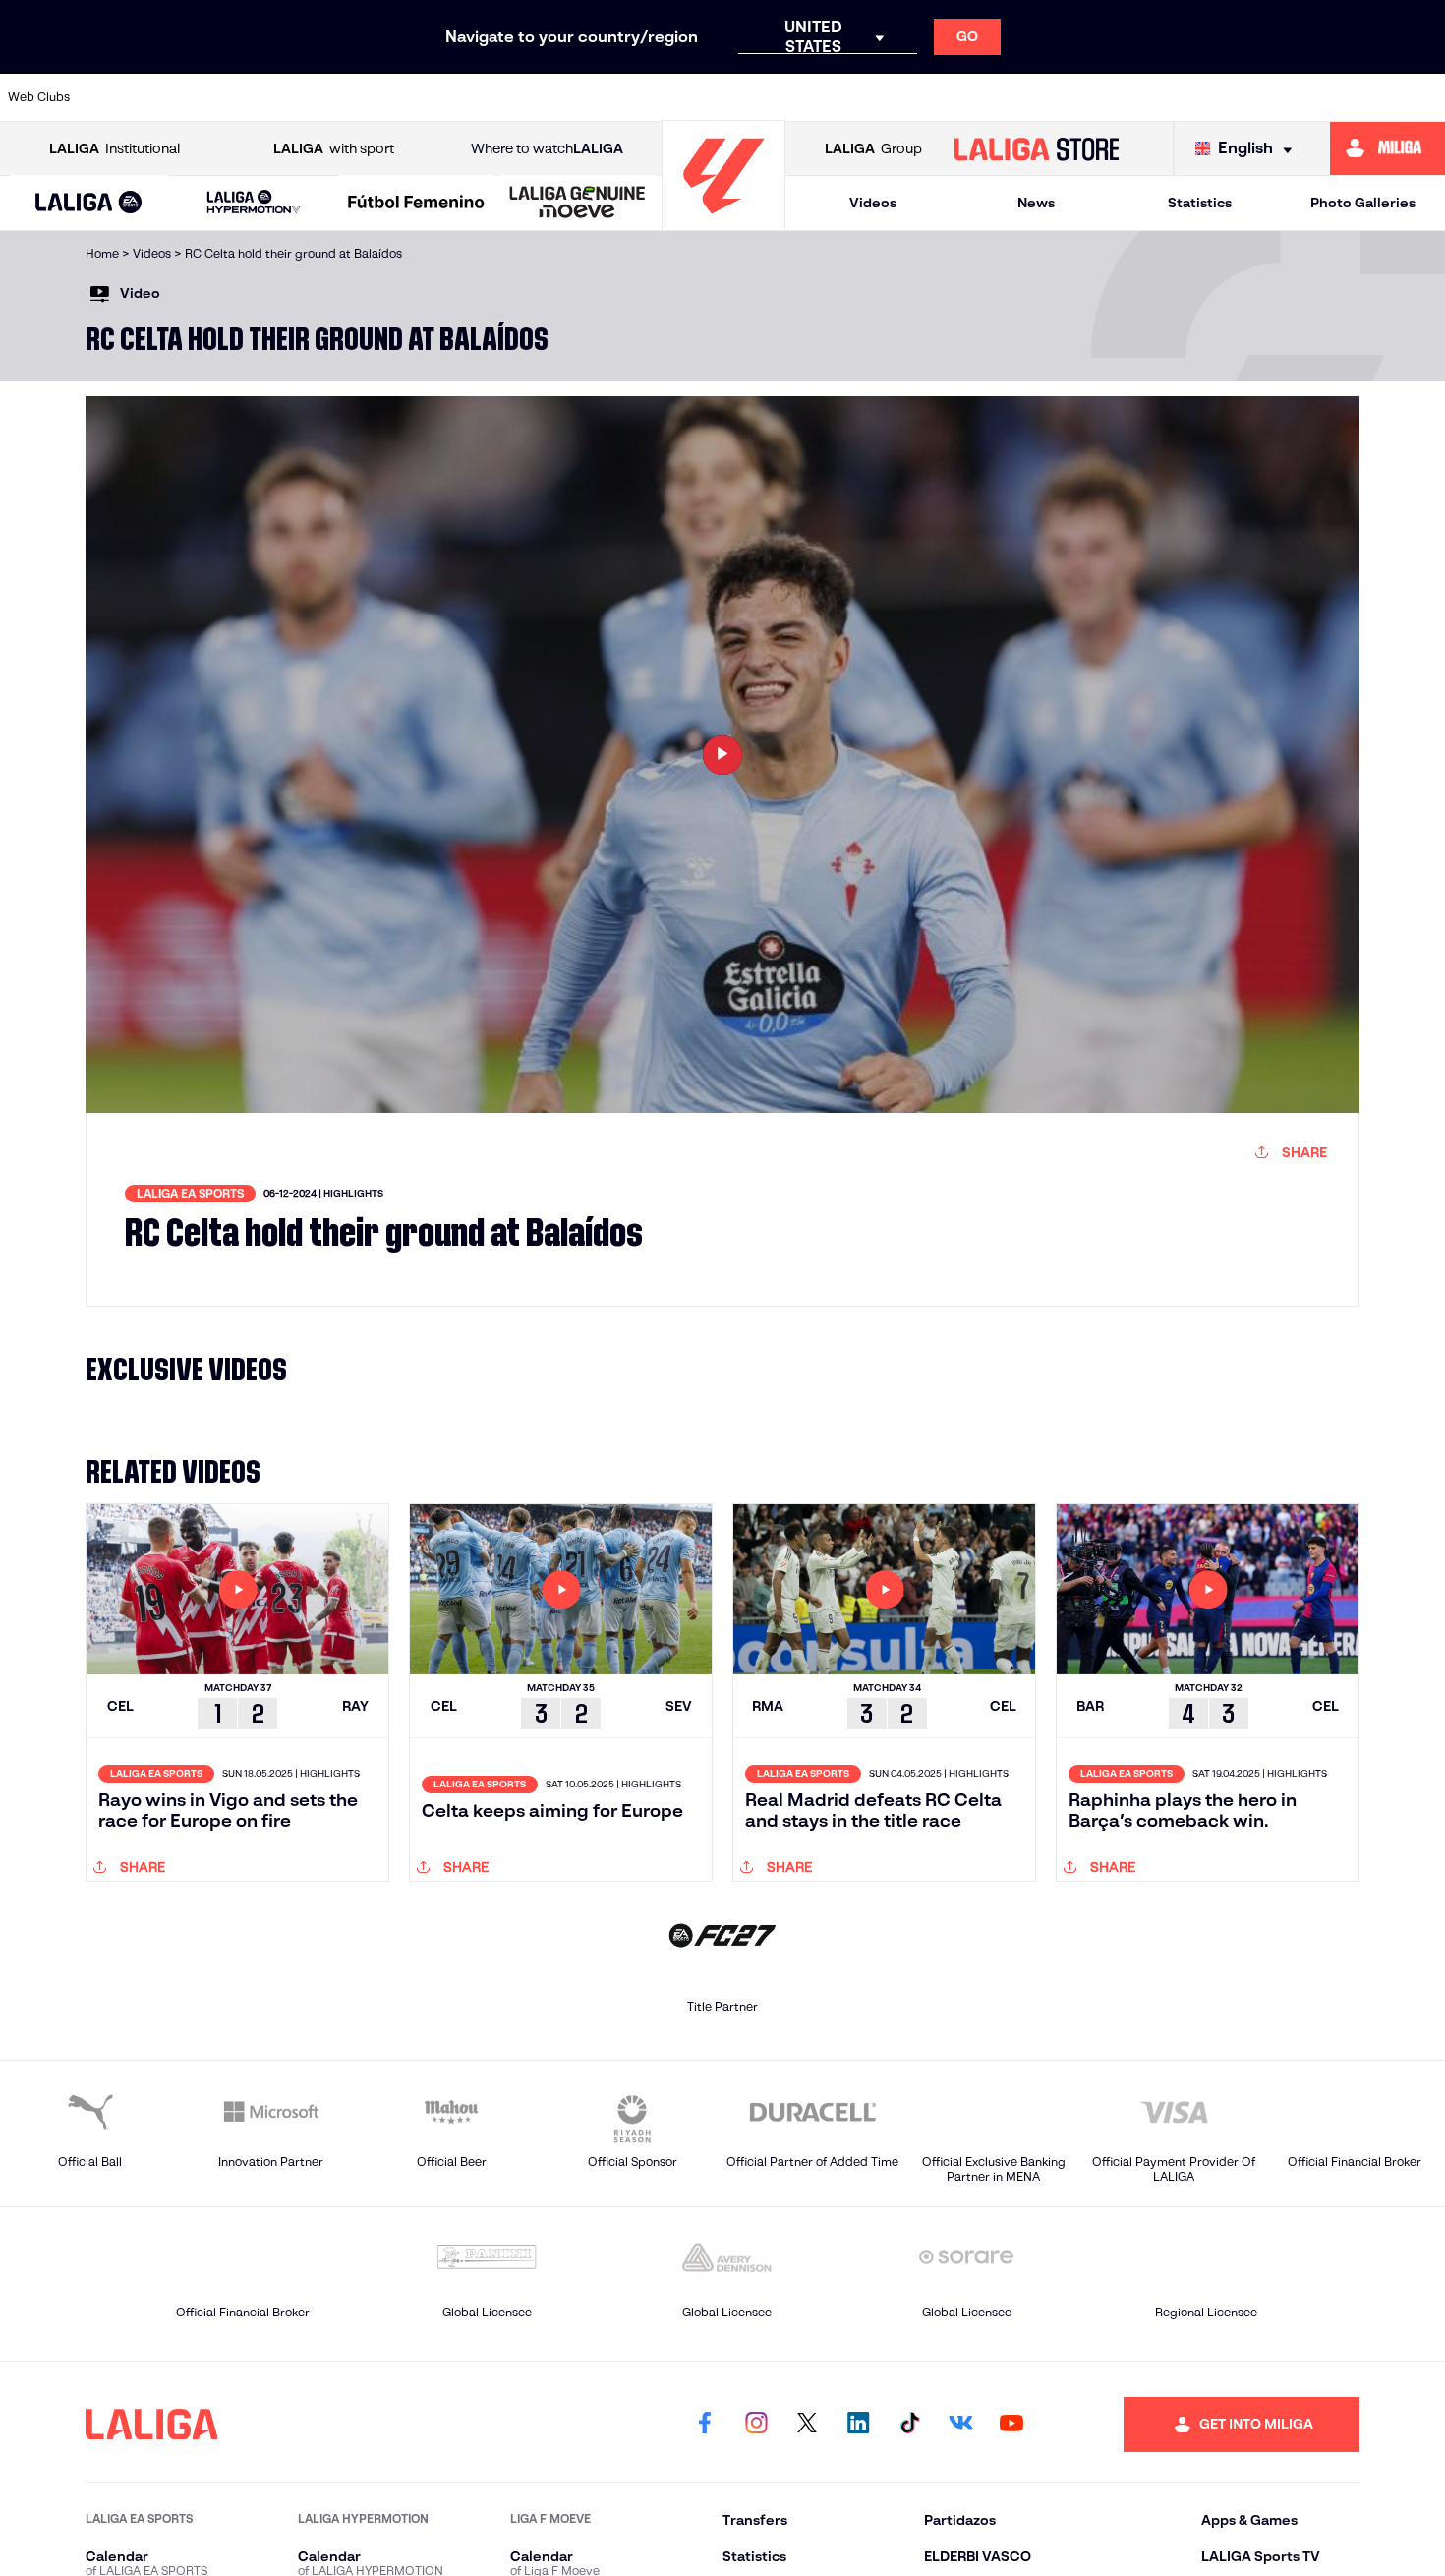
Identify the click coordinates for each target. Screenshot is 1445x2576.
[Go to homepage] (723, 222)
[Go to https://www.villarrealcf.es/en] (1422, 97)
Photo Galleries (1363, 203)
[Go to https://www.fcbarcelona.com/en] (534, 97)
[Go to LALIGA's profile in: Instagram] (756, 2425)
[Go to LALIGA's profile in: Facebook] (705, 2425)
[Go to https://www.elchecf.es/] (465, 97)
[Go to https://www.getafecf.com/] (602, 97)
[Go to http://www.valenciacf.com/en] (1354, 97)
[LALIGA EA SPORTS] (88, 204)
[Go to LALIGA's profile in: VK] (960, 2425)
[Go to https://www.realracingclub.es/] (807, 97)
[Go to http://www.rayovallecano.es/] (876, 97)
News (1036, 203)
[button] (88, 203)
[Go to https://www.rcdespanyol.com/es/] (1012, 97)
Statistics (1200, 203)
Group (873, 148)
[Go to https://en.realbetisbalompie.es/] (1080, 97)
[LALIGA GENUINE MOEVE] (578, 204)
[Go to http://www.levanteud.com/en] (670, 97)
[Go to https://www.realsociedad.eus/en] (1217, 97)
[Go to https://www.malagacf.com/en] (739, 97)
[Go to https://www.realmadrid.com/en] (1149, 97)
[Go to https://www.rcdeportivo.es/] (944, 97)
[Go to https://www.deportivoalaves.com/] (397, 97)
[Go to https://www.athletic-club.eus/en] (124, 97)
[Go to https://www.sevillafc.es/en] (1286, 97)
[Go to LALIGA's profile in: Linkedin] (858, 2425)
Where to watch (547, 148)
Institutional (115, 148)
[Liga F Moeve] (416, 204)
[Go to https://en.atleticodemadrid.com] (192, 97)
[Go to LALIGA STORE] (1036, 148)
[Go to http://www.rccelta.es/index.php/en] (328, 97)
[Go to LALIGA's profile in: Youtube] (1011, 2425)
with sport (334, 148)
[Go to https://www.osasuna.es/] (260, 97)
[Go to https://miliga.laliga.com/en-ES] (1387, 148)
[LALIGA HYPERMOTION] (254, 203)
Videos (873, 203)
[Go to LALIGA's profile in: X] (807, 2425)
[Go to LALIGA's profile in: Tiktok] (909, 2425)
